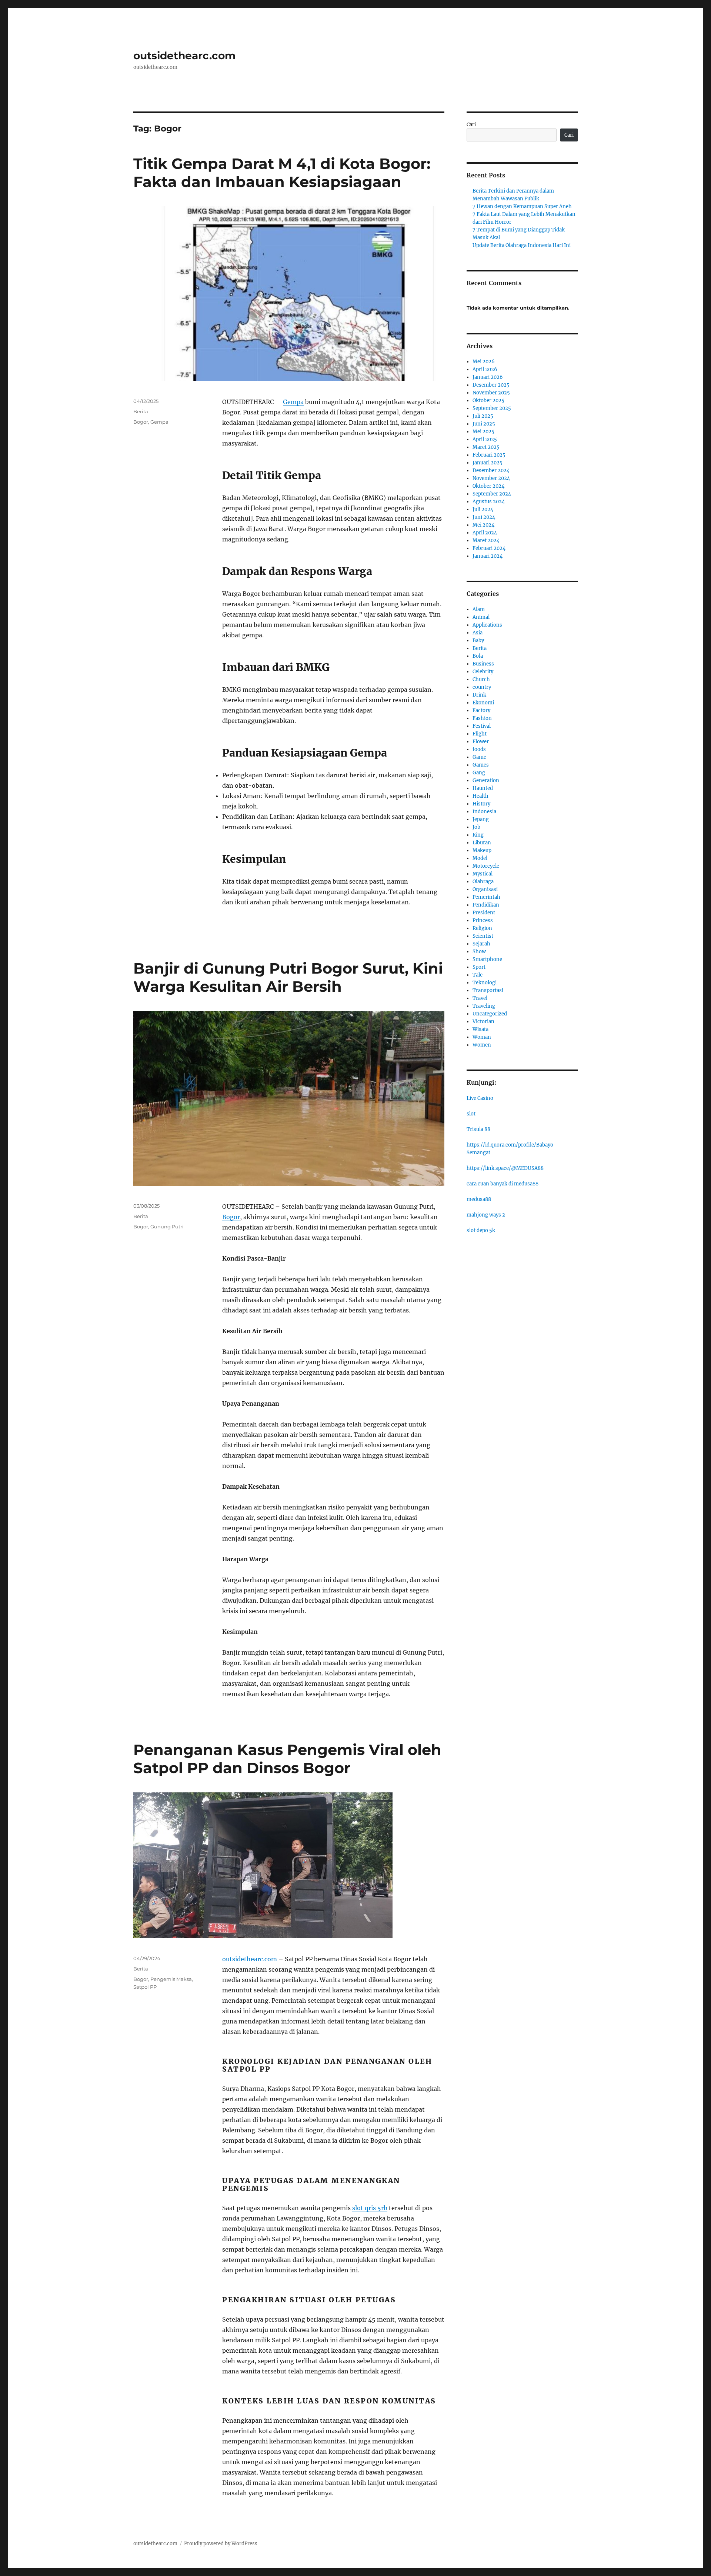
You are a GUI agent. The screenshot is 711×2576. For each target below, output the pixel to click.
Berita (141, 411)
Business (483, 664)
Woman (482, 1037)
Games (481, 765)
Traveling (484, 1006)
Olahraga (483, 882)
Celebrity (483, 672)
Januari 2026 (488, 377)
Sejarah (481, 944)
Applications (487, 625)
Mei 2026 (484, 362)
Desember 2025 (491, 385)
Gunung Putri (167, 1227)
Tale (478, 975)
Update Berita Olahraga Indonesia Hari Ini (522, 245)
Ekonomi (483, 703)
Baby (478, 640)
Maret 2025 (486, 447)
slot (471, 1114)
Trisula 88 (478, 1129)
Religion (482, 928)
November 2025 (491, 393)
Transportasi (488, 990)
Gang (479, 773)
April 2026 (485, 369)
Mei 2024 (483, 525)
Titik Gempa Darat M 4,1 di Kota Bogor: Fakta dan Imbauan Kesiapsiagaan (282, 173)
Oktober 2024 (488, 486)
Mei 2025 (483, 432)
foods (479, 749)
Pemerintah (486, 897)
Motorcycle (486, 866)
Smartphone (487, 959)
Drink (479, 695)
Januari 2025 (488, 463)
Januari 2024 (488, 556)
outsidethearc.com (184, 56)
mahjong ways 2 (486, 1215)
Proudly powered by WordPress (221, 2544)
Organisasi (485, 889)
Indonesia (484, 812)
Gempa (293, 402)
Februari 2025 (489, 455)
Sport (479, 967)
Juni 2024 (484, 517)
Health (480, 796)
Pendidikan (486, 905)
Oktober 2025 (488, 401)
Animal (481, 617)
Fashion (482, 718)
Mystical (483, 874)
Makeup (482, 850)
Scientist (483, 936)
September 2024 (492, 494)
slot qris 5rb (370, 2208)
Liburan (482, 843)
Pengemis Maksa (171, 1979)
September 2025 (492, 408)
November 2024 (491, 478)
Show (479, 952)
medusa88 (479, 1199)
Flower (481, 742)
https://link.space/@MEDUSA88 (505, 1168)
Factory (481, 710)
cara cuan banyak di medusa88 (503, 1184)
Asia (478, 633)
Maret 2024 (486, 540)
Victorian (483, 1022)
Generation (486, 780)
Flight (480, 734)
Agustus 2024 (489, 502)
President (484, 913)
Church (481, 679)
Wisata (480, 1029)
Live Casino (480, 1098)
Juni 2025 (484, 424)
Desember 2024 (491, 471)
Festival (482, 726)
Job (476, 827)
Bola (478, 656)
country (482, 687)
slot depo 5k (481, 1230)
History (481, 804)
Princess (483, 920)
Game (479, 757)
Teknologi (485, 983)
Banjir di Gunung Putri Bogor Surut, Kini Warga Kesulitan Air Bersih (288, 977)
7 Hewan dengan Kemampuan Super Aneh (522, 206)
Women (482, 1045)
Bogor (141, 422)
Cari (471, 125)
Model (480, 858)
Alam (479, 609)
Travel (480, 998)
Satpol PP (145, 1987)
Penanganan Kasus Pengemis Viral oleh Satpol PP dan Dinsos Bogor (287, 1759)
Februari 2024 (489, 548)
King (478, 835)
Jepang (481, 819)
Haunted (483, 788)
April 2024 (485, 533)
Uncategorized (490, 1014)
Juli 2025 (483, 416)
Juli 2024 (483, 509)
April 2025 (485, 439)
